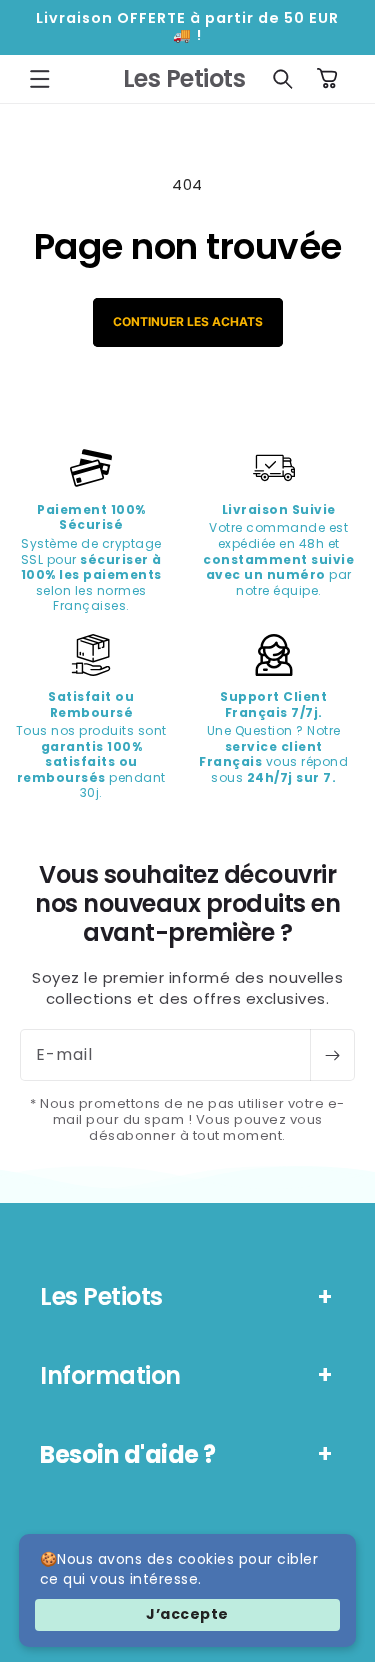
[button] (40, 79)
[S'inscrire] (332, 1055)
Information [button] (110, 1375)
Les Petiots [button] (101, 1296)
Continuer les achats (188, 321)
